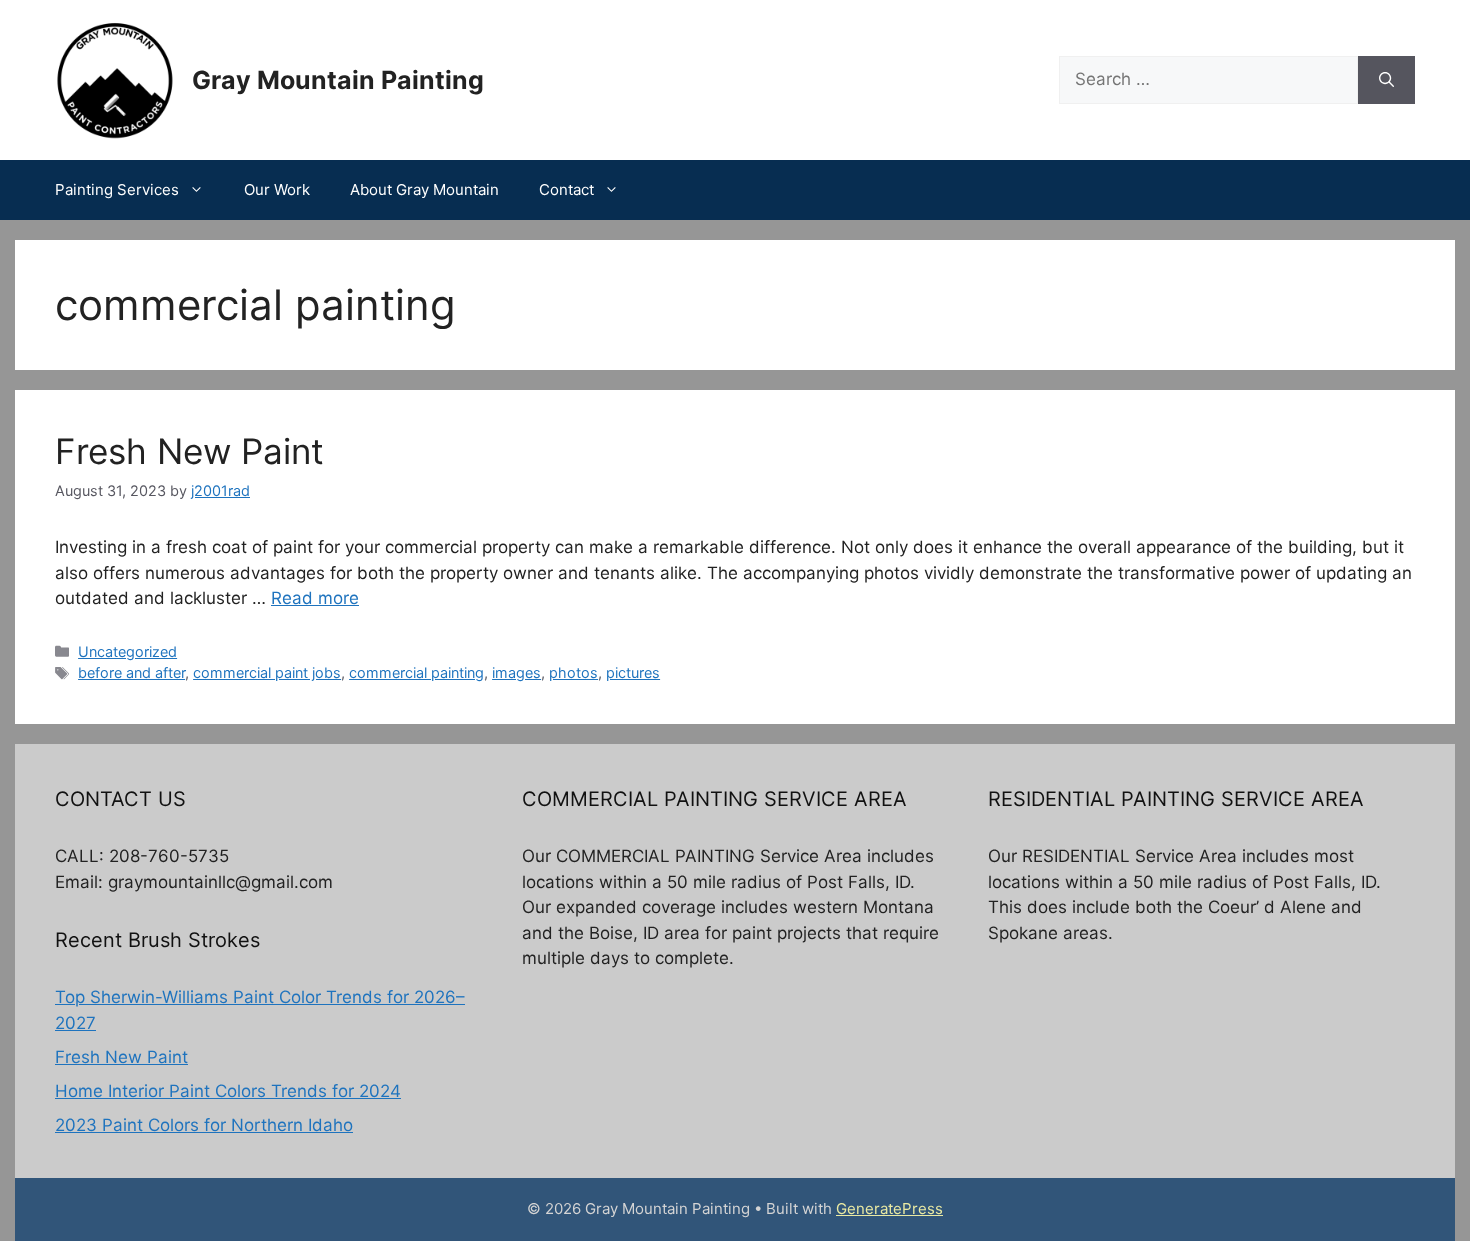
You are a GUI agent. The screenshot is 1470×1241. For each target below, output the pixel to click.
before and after (131, 672)
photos (573, 672)
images (516, 672)
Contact (566, 189)
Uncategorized (127, 651)
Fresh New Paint (189, 451)
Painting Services (117, 189)
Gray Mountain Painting (338, 80)
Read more (315, 598)
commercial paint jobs (267, 672)
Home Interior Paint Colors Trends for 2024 (228, 1091)
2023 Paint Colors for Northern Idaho (204, 1125)
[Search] (1386, 80)
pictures (633, 672)
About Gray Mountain (424, 189)
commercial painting (416, 672)
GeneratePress (889, 1208)
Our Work (277, 189)
